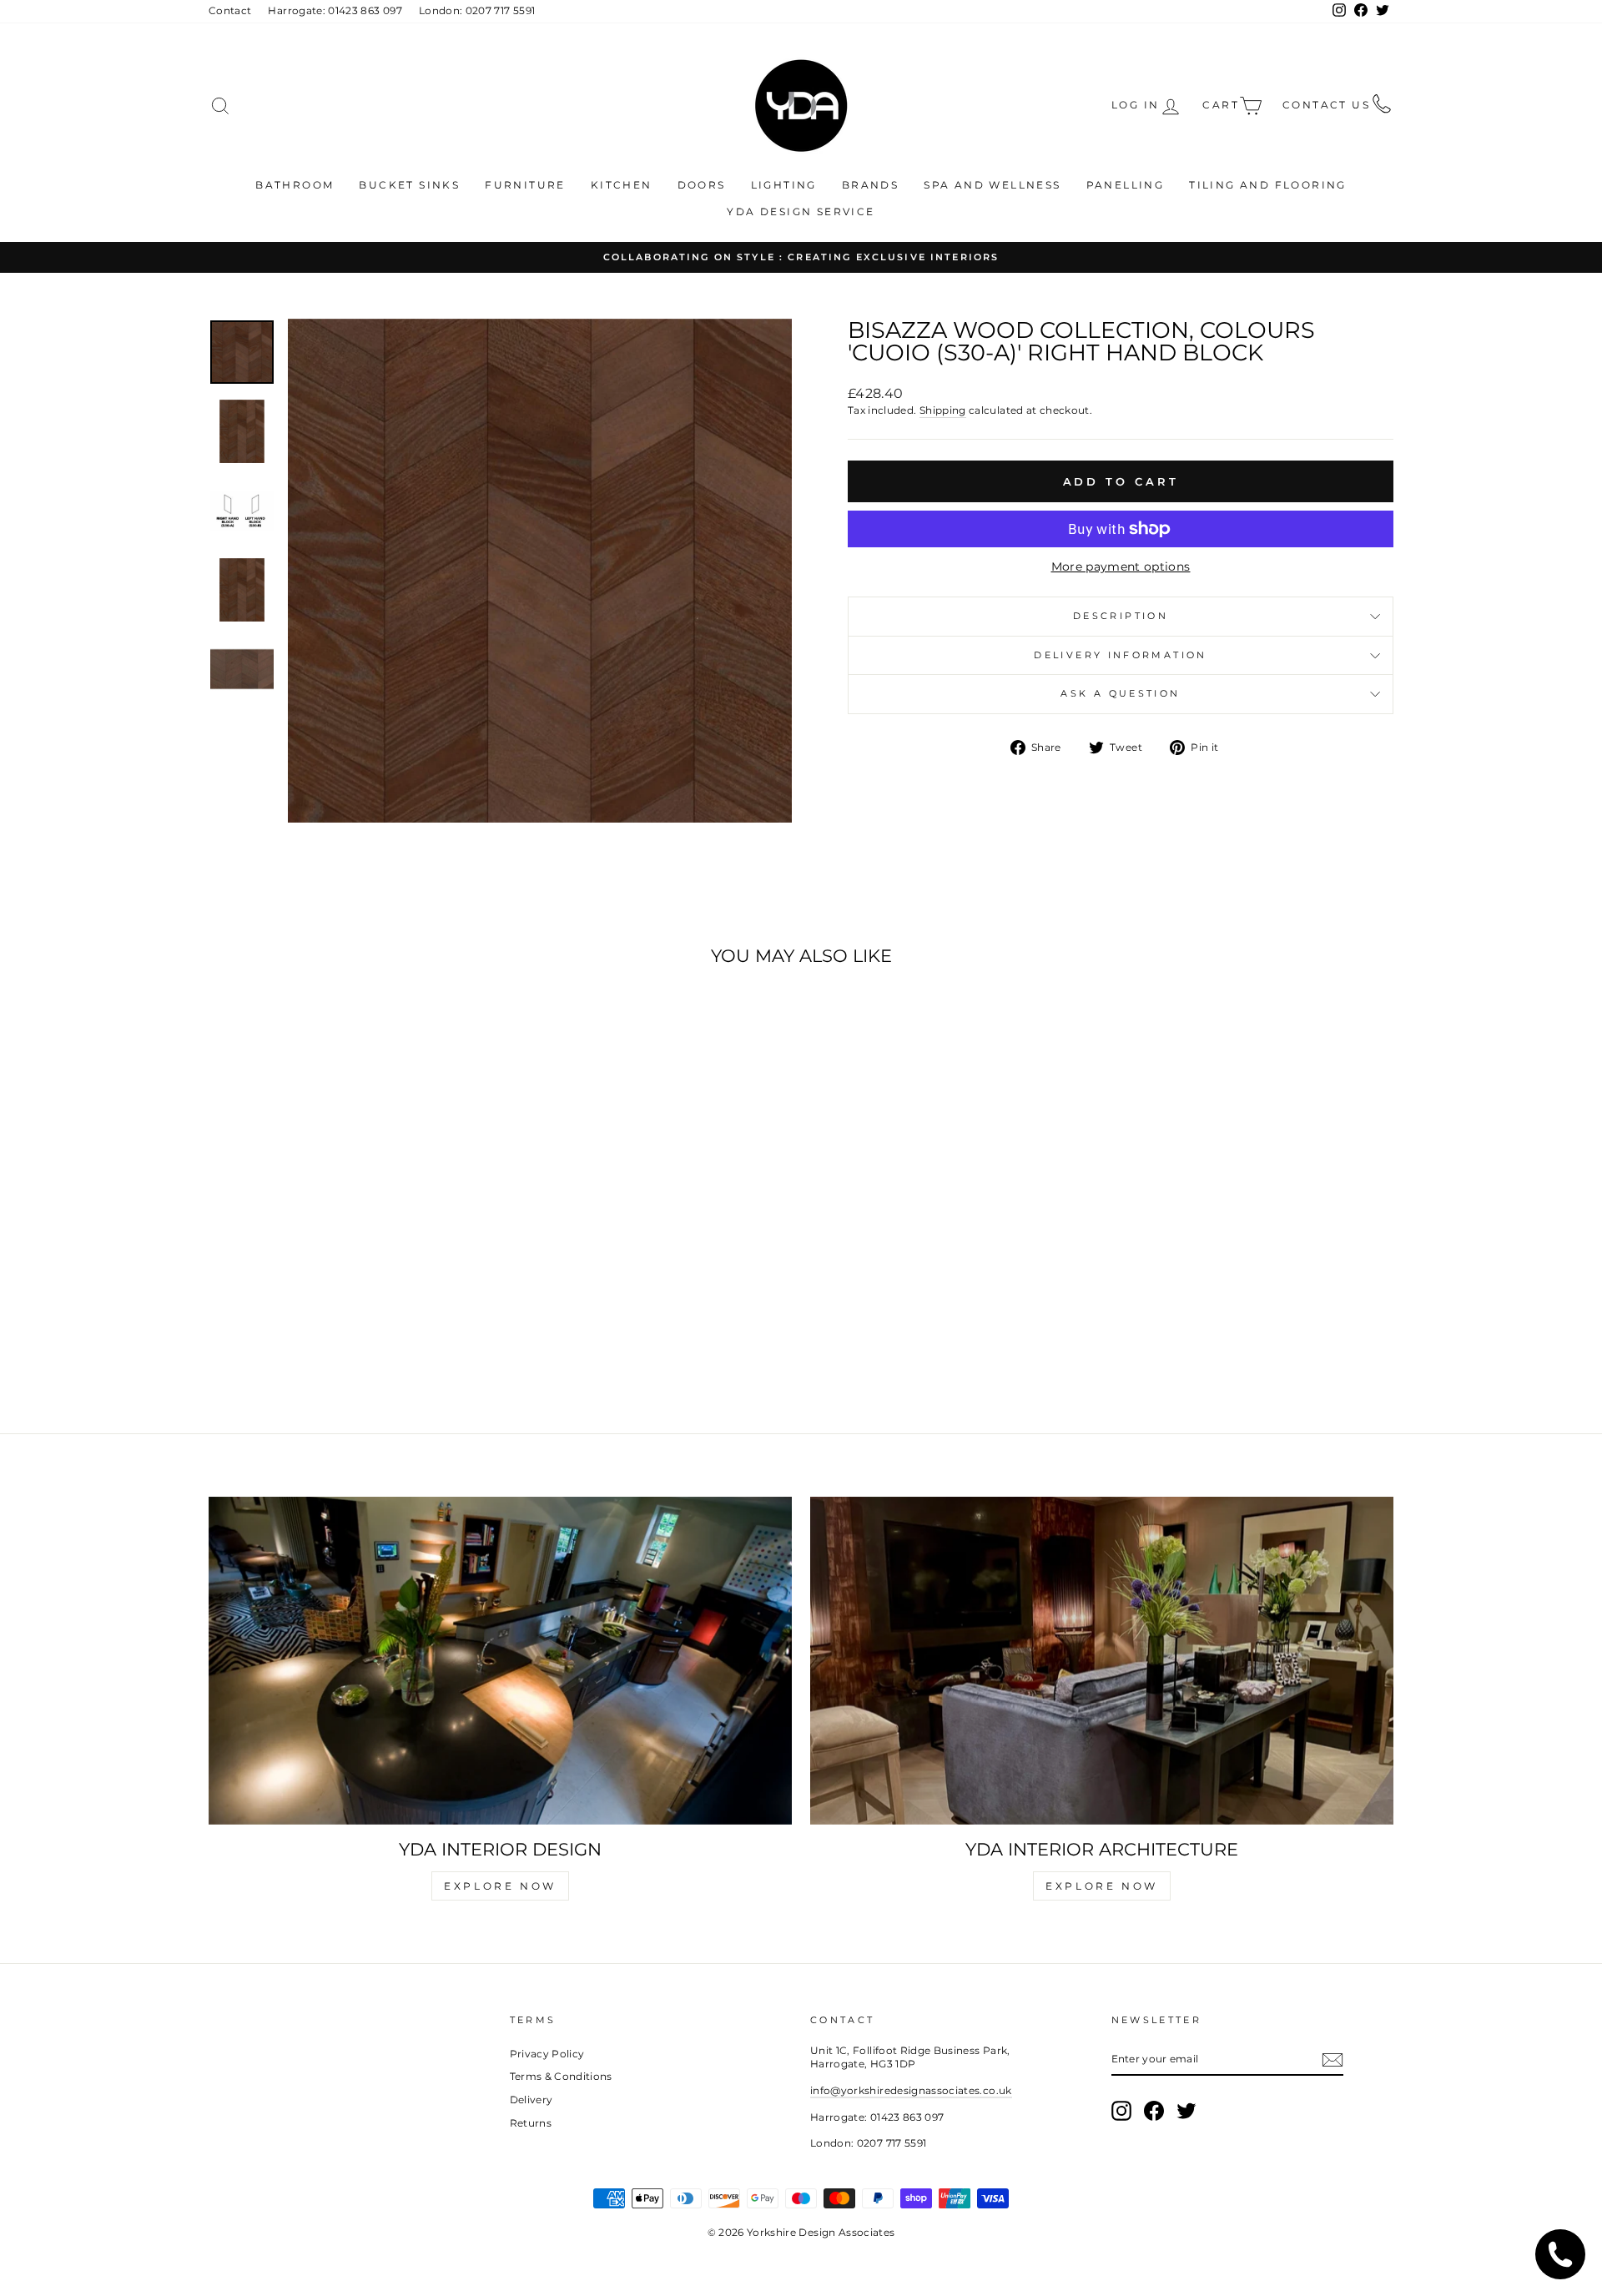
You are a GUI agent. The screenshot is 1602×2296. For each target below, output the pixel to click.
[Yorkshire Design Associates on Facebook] (1154, 2111)
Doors (702, 185)
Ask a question (1120, 693)
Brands (870, 185)
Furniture (525, 185)
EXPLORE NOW (500, 1886)
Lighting (784, 185)
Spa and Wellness (992, 185)
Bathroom (295, 185)
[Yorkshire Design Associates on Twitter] (1186, 2111)
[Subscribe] (1332, 2060)
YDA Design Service (801, 211)
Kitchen (622, 185)
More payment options (1121, 566)
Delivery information (1120, 655)
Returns (531, 2123)
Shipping (943, 410)
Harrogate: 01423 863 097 (335, 10)
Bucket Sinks (409, 185)
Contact (230, 10)
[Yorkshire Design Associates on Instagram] (1121, 2111)
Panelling (1126, 185)
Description (1121, 616)
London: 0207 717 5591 (477, 10)
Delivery (531, 2100)
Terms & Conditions (561, 2076)
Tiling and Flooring (1268, 185)
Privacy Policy (547, 2054)
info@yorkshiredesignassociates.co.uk (911, 2090)
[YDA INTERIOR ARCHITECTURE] (1102, 1661)
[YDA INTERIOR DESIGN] (500, 1661)
